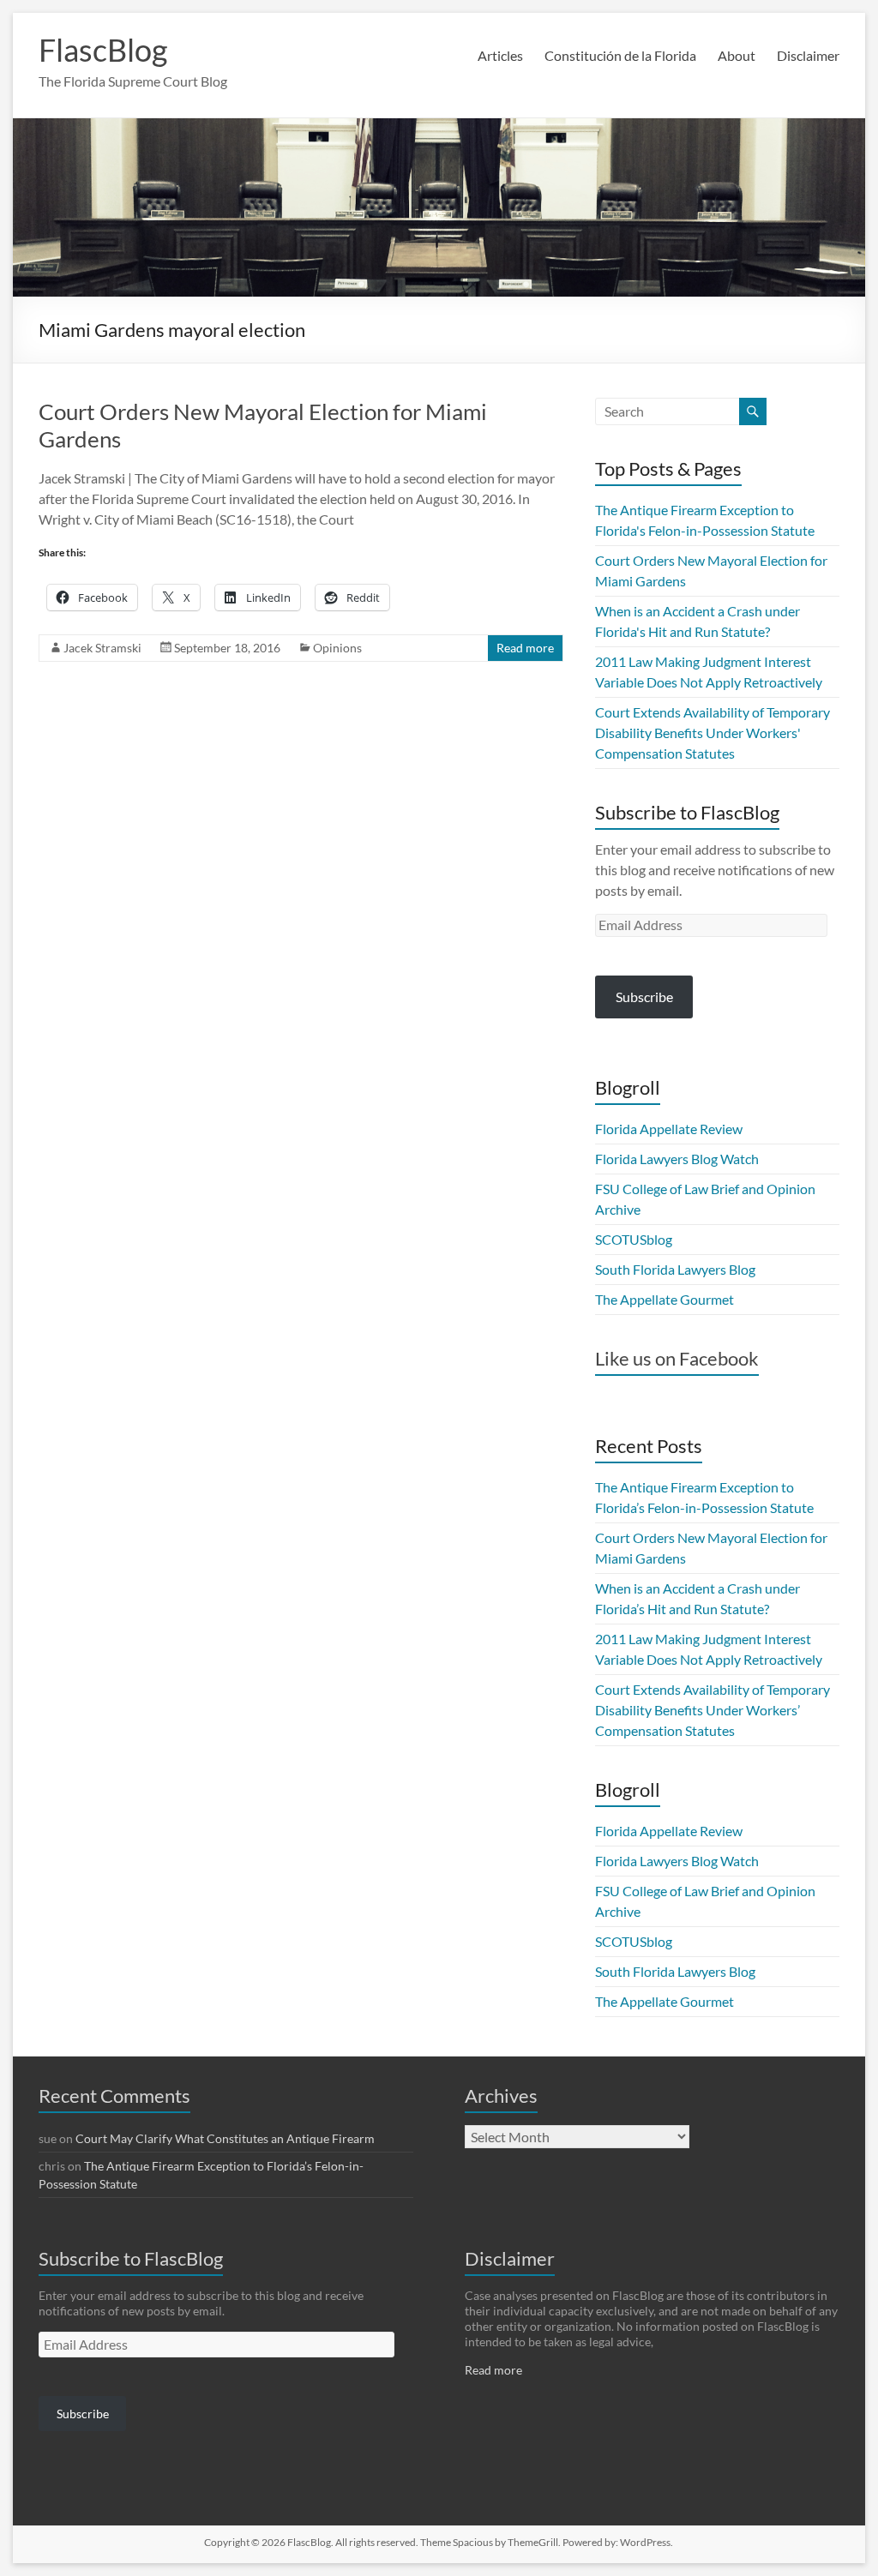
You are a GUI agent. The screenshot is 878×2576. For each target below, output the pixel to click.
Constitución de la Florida (620, 55)
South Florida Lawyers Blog (675, 1269)
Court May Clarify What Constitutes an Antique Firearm (225, 2138)
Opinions (337, 648)
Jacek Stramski (102, 648)
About (737, 55)
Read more (525, 648)
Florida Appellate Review (669, 1129)
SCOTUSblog (634, 1239)
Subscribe (644, 997)
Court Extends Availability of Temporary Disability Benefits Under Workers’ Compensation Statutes (713, 1710)
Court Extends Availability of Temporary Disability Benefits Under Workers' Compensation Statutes (713, 733)
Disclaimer (808, 55)
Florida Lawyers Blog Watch (677, 1159)
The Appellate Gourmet (665, 1299)
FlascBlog (103, 50)
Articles (500, 55)
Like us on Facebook (677, 1358)
